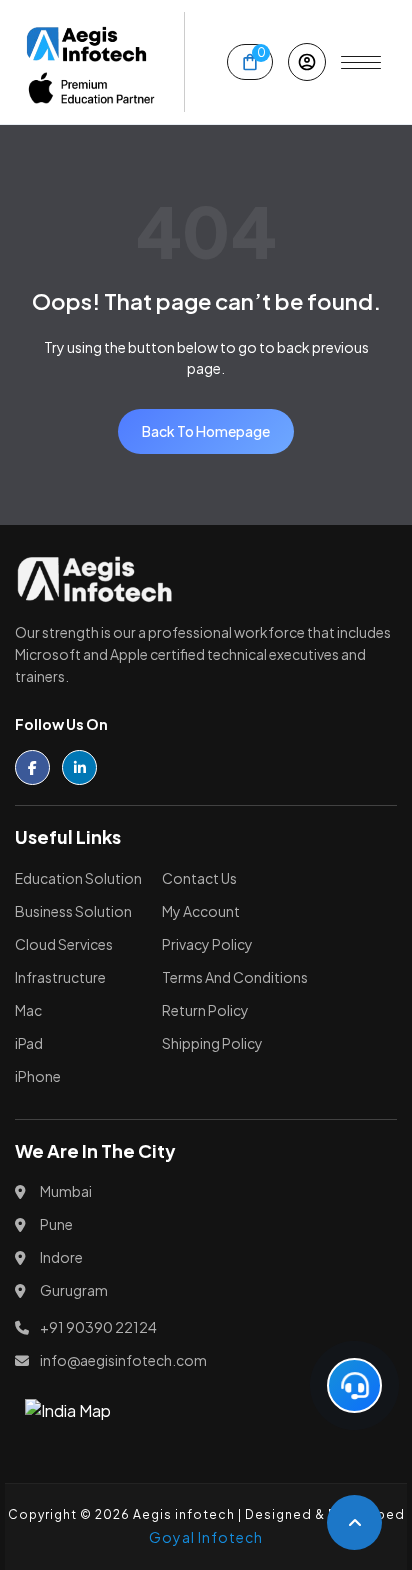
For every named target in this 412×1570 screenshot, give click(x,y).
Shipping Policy (212, 1043)
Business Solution (73, 911)
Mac (28, 1010)
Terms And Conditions (235, 977)
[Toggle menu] (361, 62)
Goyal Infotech (206, 1537)
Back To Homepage (206, 431)
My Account (201, 911)
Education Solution (78, 878)
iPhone (38, 1076)
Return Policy (205, 1010)
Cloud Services (64, 944)
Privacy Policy (207, 944)
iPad (29, 1043)
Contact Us (199, 878)
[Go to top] (354, 1522)
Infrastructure (60, 977)
